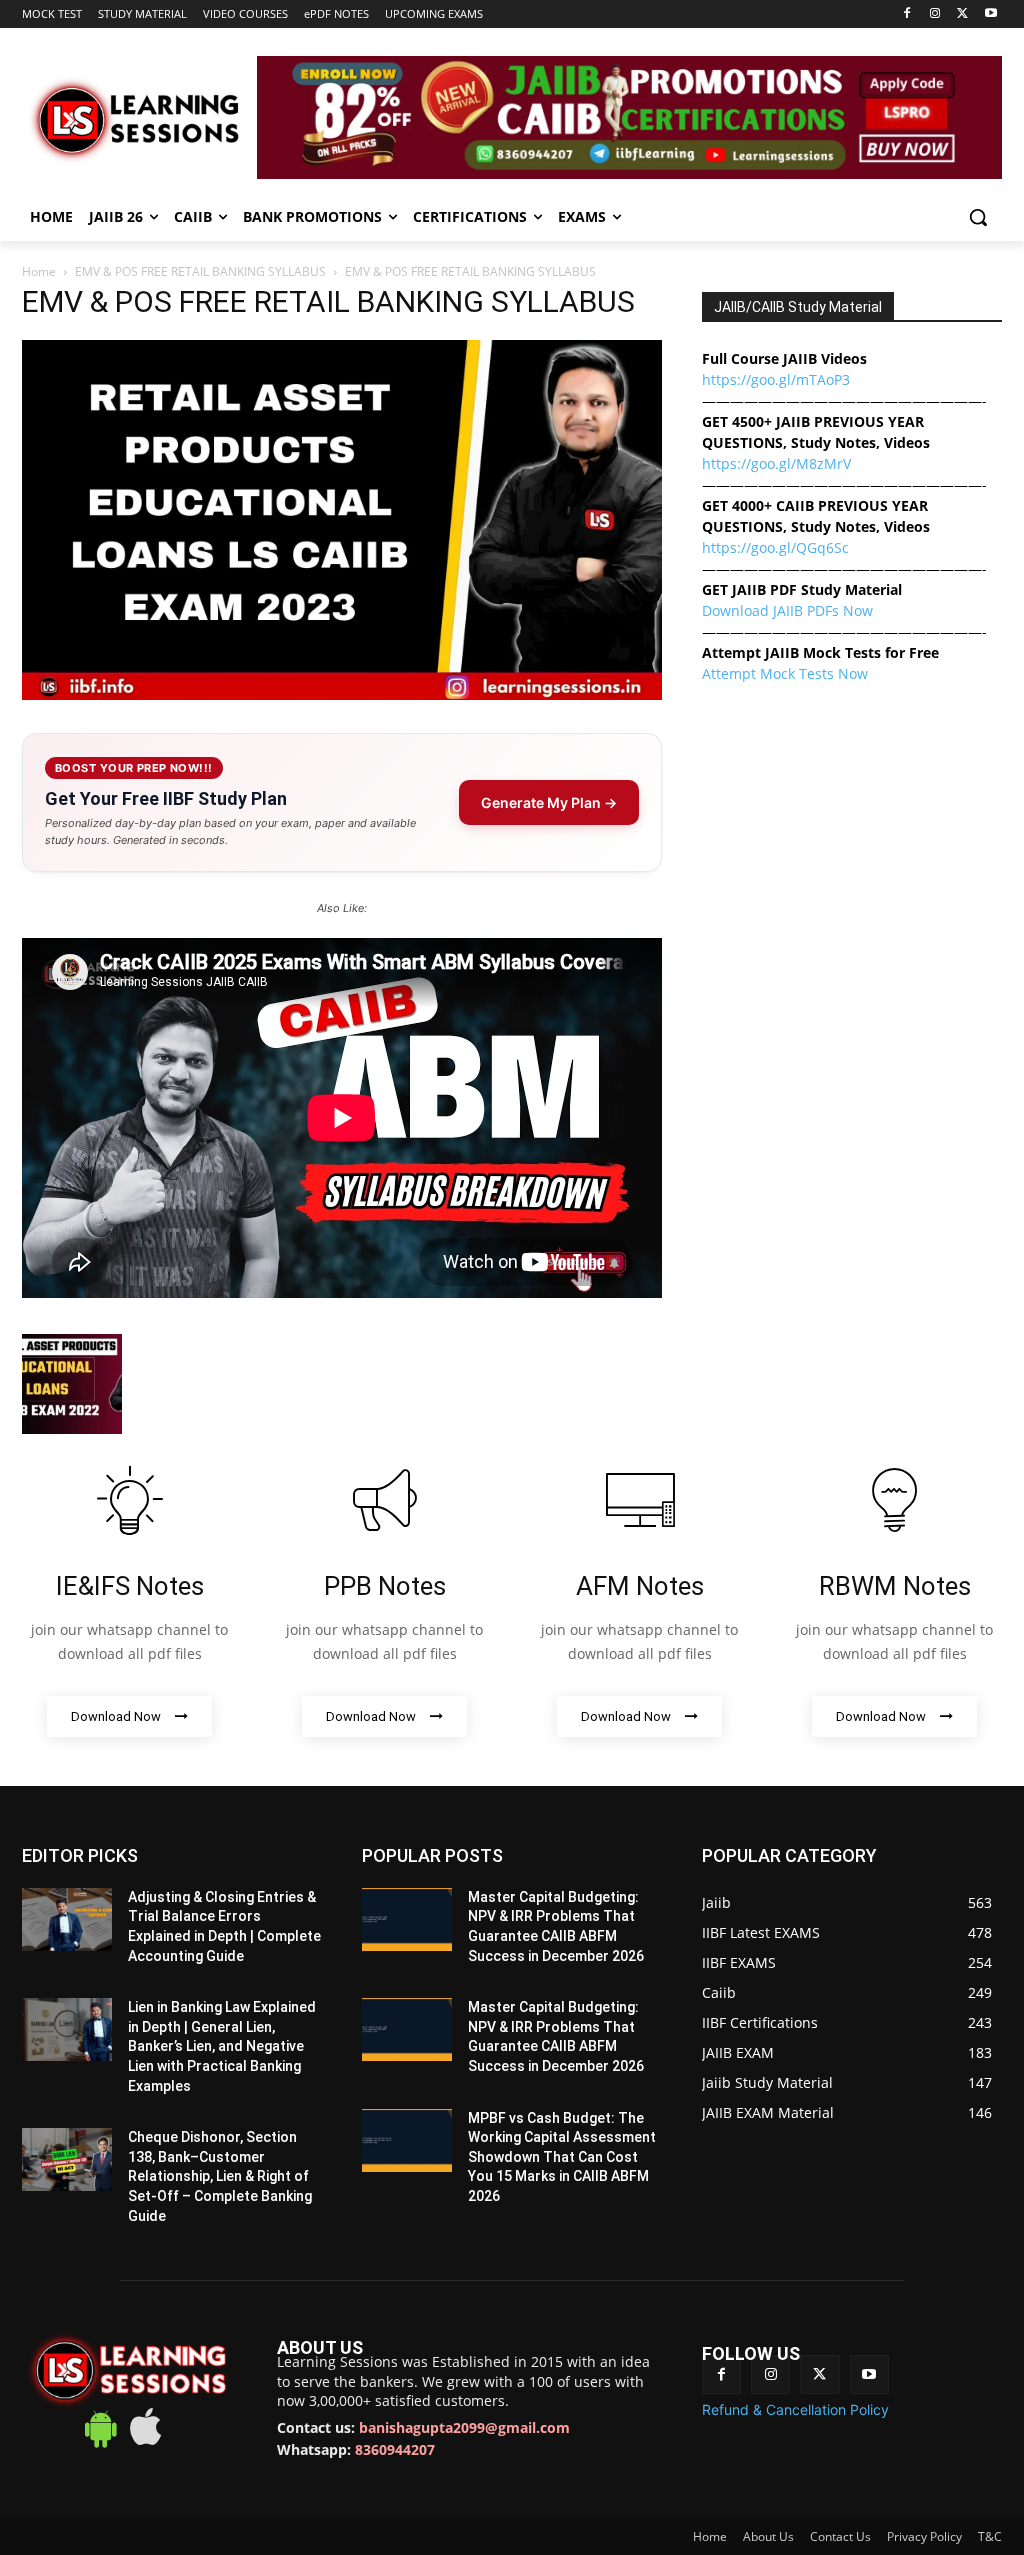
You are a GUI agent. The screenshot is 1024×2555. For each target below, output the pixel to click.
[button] (978, 217)
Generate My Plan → (549, 802)
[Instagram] (935, 14)
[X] (962, 14)
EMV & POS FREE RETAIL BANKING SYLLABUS (200, 271)
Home (39, 271)
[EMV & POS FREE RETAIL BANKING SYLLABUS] (342, 694)
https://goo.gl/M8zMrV (776, 463)
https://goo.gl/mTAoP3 (776, 379)
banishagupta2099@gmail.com (464, 2427)
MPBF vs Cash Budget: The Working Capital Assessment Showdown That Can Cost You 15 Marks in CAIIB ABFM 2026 (562, 2157)
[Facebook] (907, 14)
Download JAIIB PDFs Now (787, 610)
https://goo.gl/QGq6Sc (775, 547)
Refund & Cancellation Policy (795, 2409)
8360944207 (395, 2449)
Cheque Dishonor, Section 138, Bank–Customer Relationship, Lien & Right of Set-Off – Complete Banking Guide (220, 2176)
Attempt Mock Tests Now (785, 673)
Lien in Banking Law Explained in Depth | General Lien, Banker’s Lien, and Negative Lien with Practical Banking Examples (222, 2046)
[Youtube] (990, 14)
